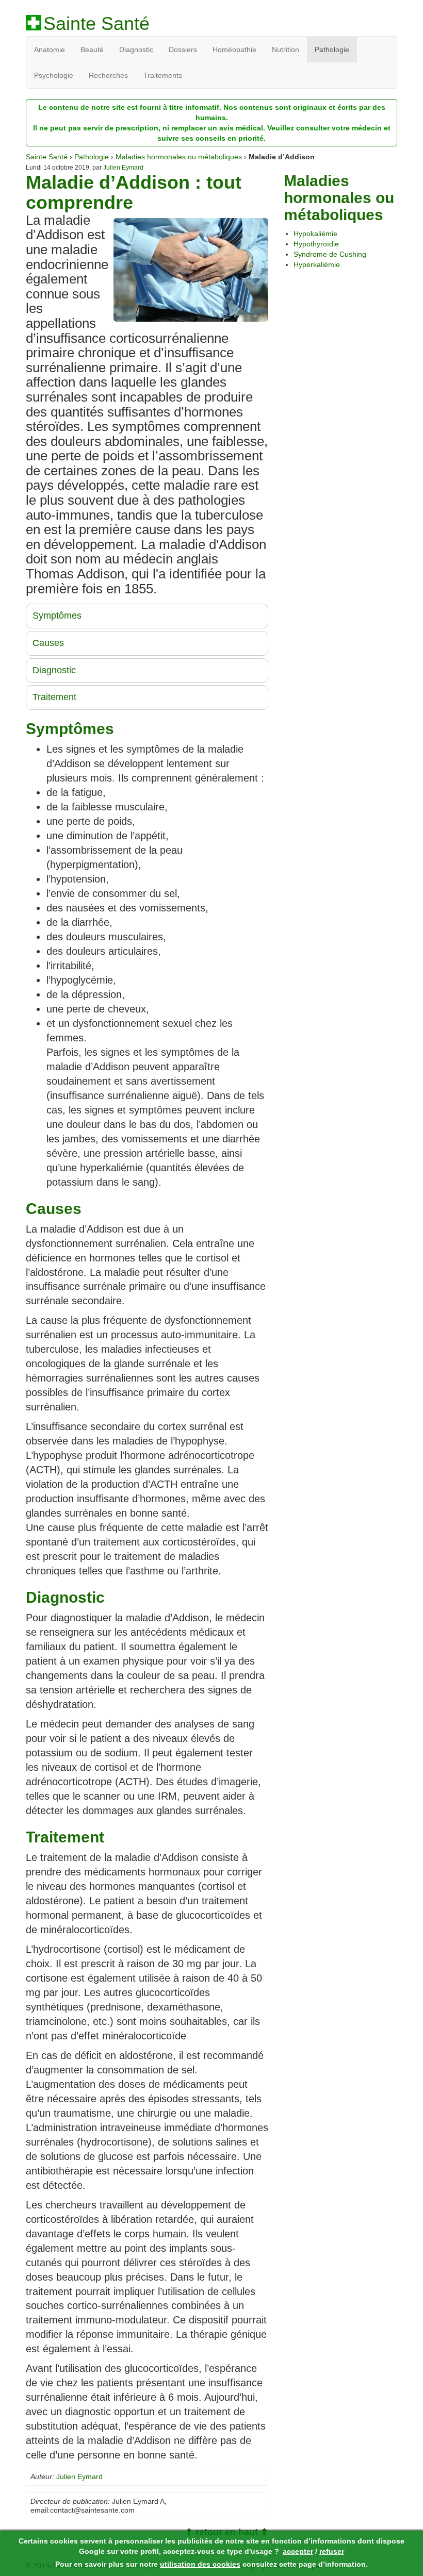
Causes (48, 643)
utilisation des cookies (200, 2564)
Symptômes (57, 616)
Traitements (163, 75)
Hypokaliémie (315, 234)
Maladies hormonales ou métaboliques (179, 157)
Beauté (92, 49)
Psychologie (54, 75)
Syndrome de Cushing (330, 254)
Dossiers (183, 49)
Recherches (108, 75)
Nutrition (286, 49)
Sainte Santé (96, 24)
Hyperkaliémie (317, 264)
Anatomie (50, 49)
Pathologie (332, 49)
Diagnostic (136, 49)
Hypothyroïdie (316, 244)
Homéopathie (234, 49)
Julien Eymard (123, 168)
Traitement (54, 697)
